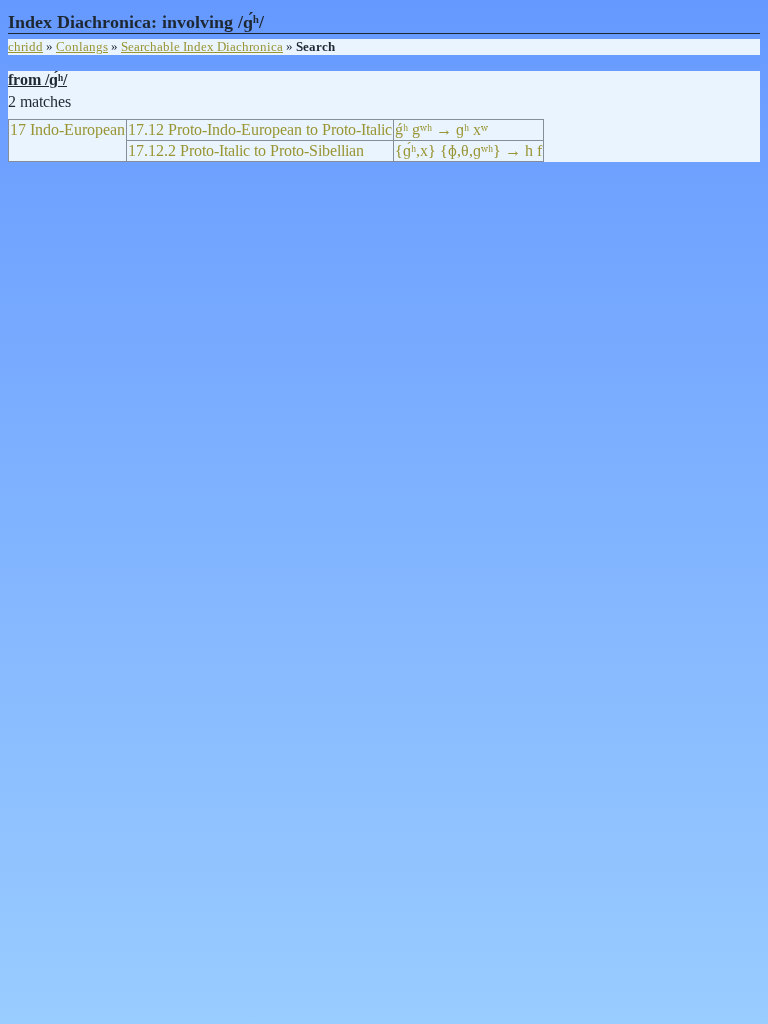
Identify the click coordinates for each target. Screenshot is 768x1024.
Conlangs (82, 46)
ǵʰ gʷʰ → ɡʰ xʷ (441, 129)
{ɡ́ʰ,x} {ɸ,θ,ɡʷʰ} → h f (468, 150)
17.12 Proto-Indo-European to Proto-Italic (260, 129)
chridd (25, 46)
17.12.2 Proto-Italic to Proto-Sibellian (246, 150)
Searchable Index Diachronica (202, 46)
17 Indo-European (67, 129)
